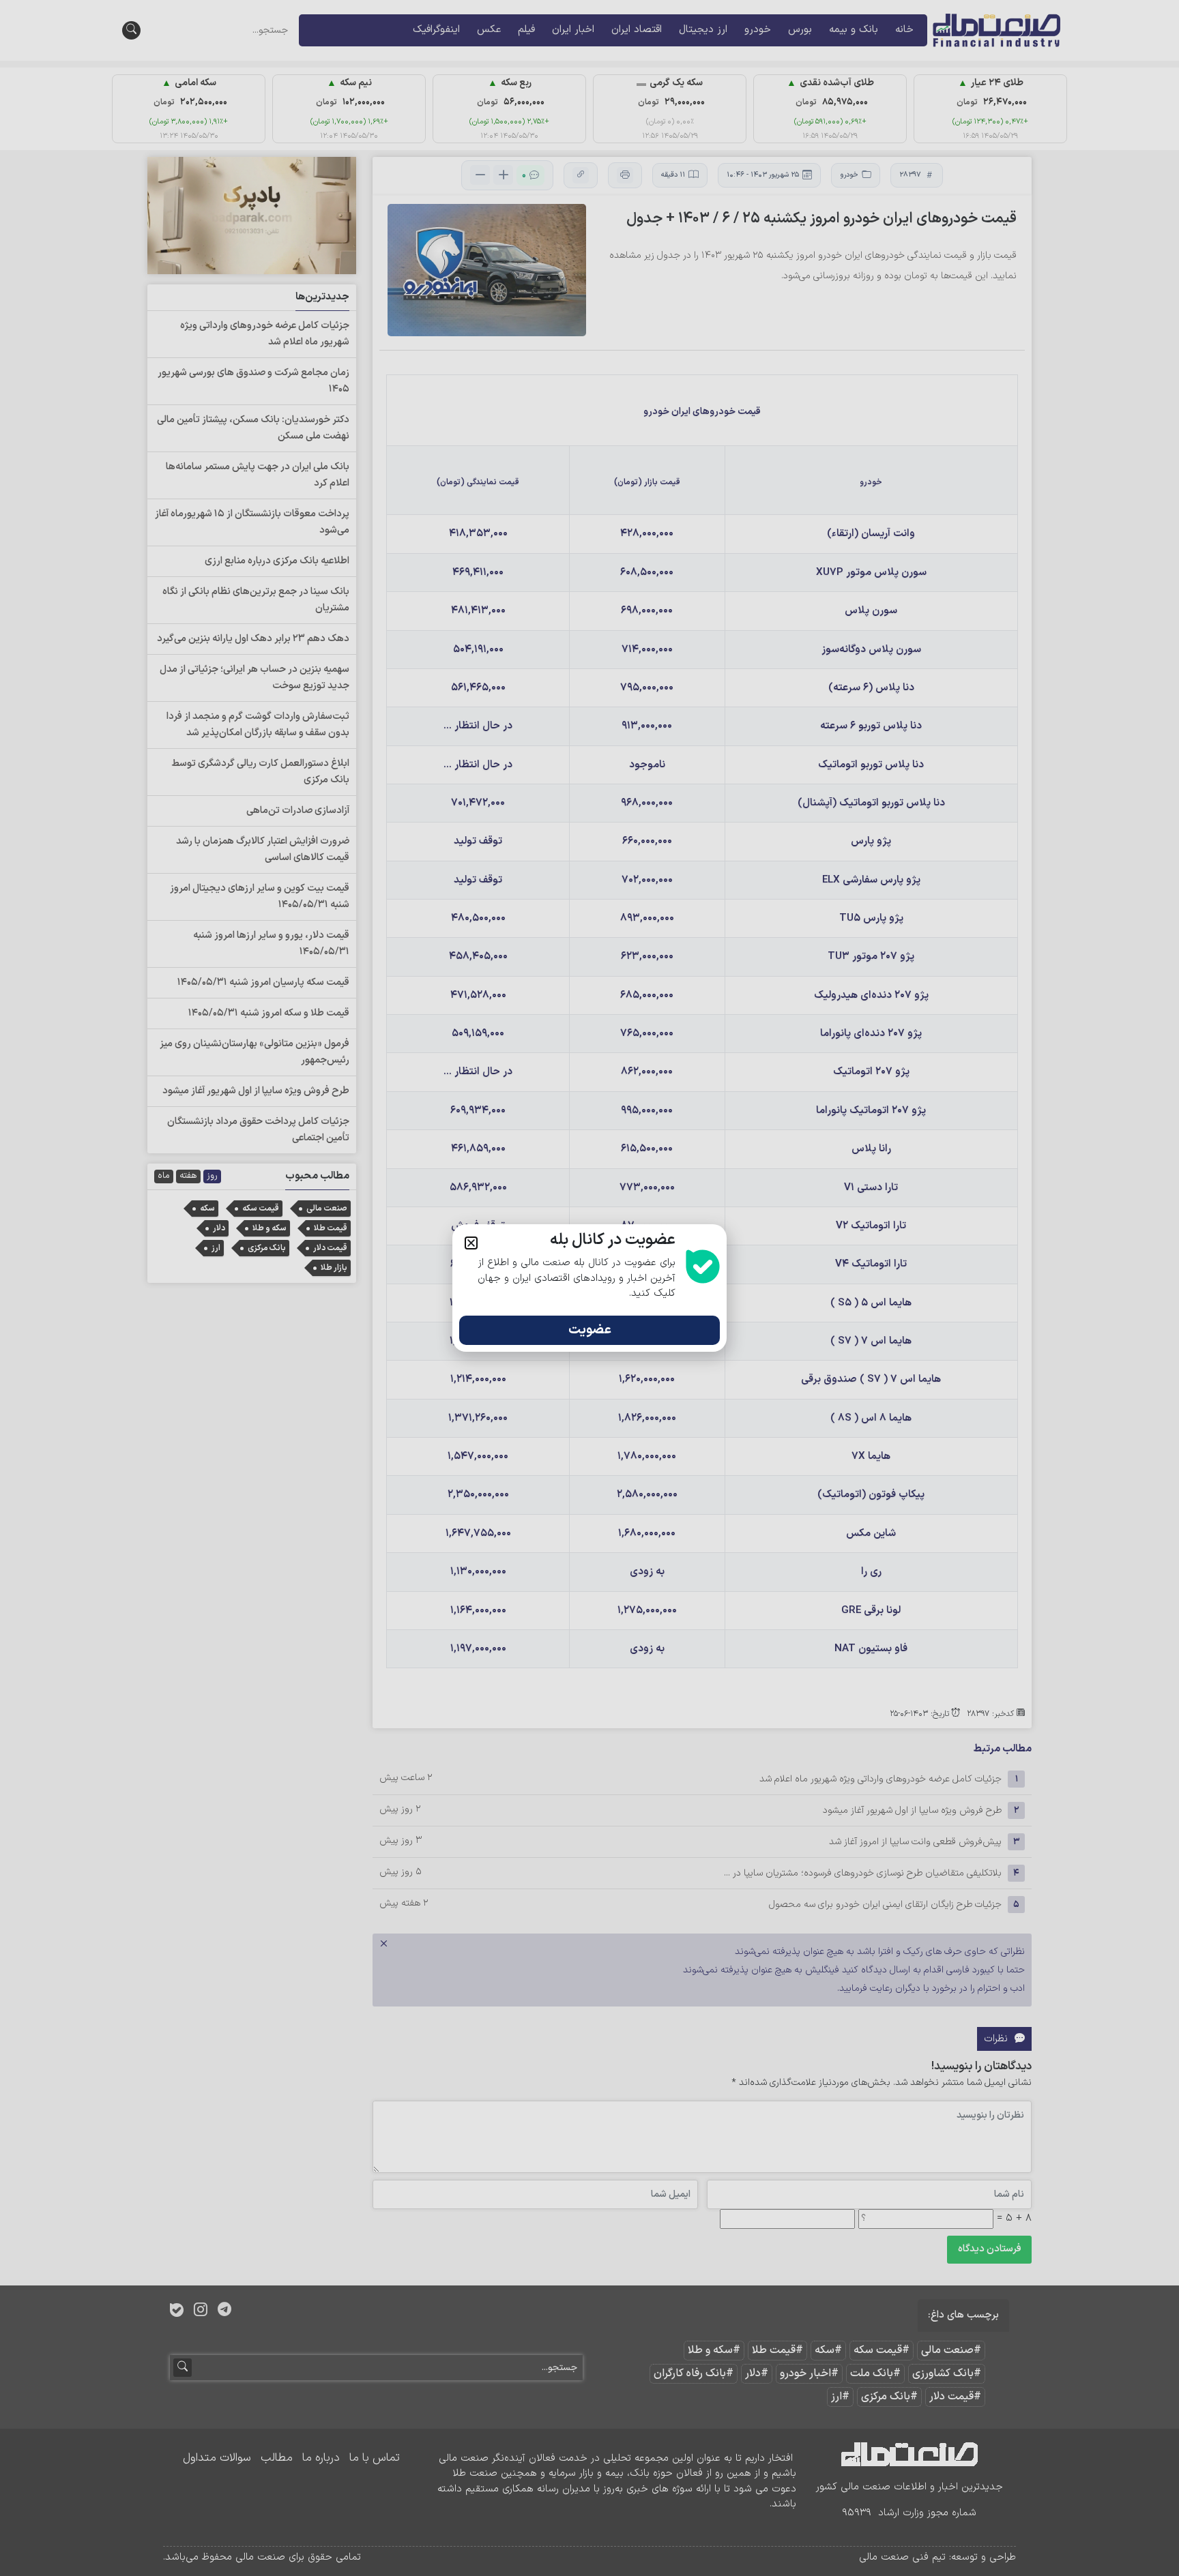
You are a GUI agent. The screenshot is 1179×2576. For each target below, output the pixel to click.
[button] (471, 1243)
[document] (589, 1288)
